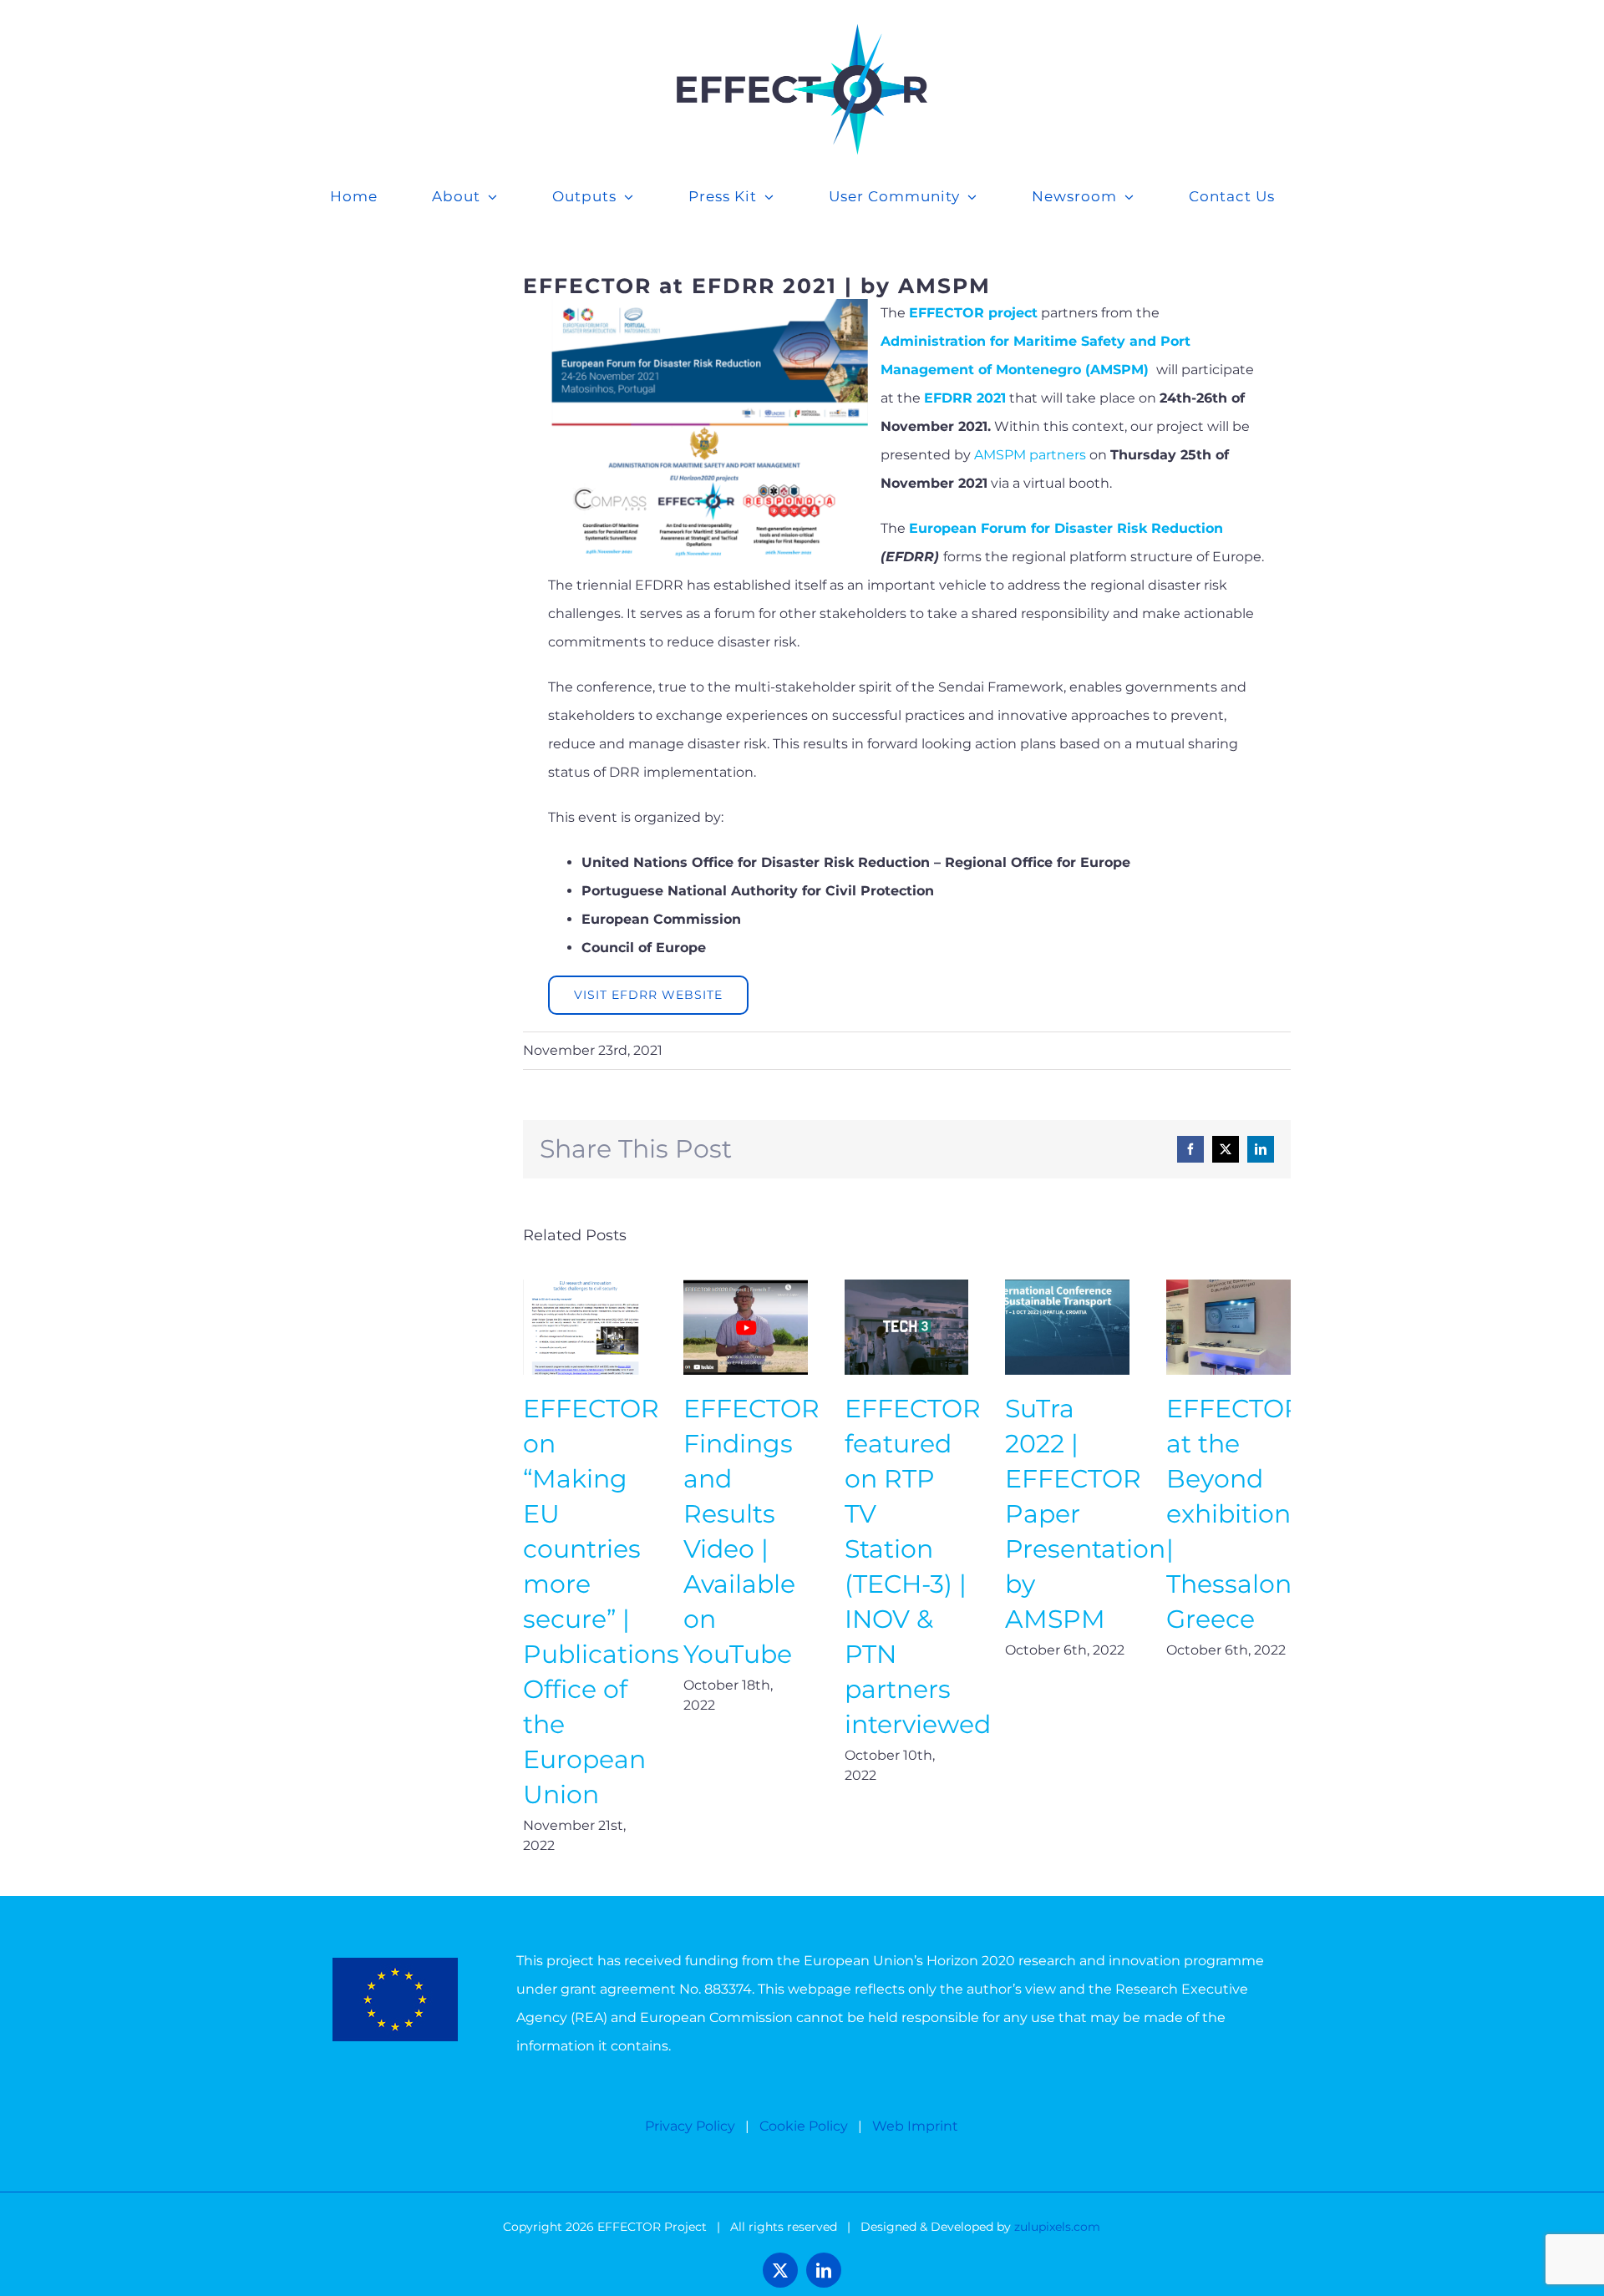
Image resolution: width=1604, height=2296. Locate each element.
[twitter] (780, 2270)
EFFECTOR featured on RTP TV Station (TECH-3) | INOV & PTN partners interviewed (907, 1328)
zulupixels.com (1057, 2227)
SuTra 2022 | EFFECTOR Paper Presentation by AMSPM (1067, 1328)
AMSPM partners (1030, 455)
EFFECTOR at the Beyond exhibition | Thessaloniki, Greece (1228, 1328)
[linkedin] (824, 2270)
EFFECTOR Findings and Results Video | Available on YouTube (746, 1328)
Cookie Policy (804, 2126)
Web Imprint (915, 2126)
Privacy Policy (690, 2126)
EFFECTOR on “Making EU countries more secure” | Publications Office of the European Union (585, 1328)
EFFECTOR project (973, 313)
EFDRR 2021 (965, 398)
